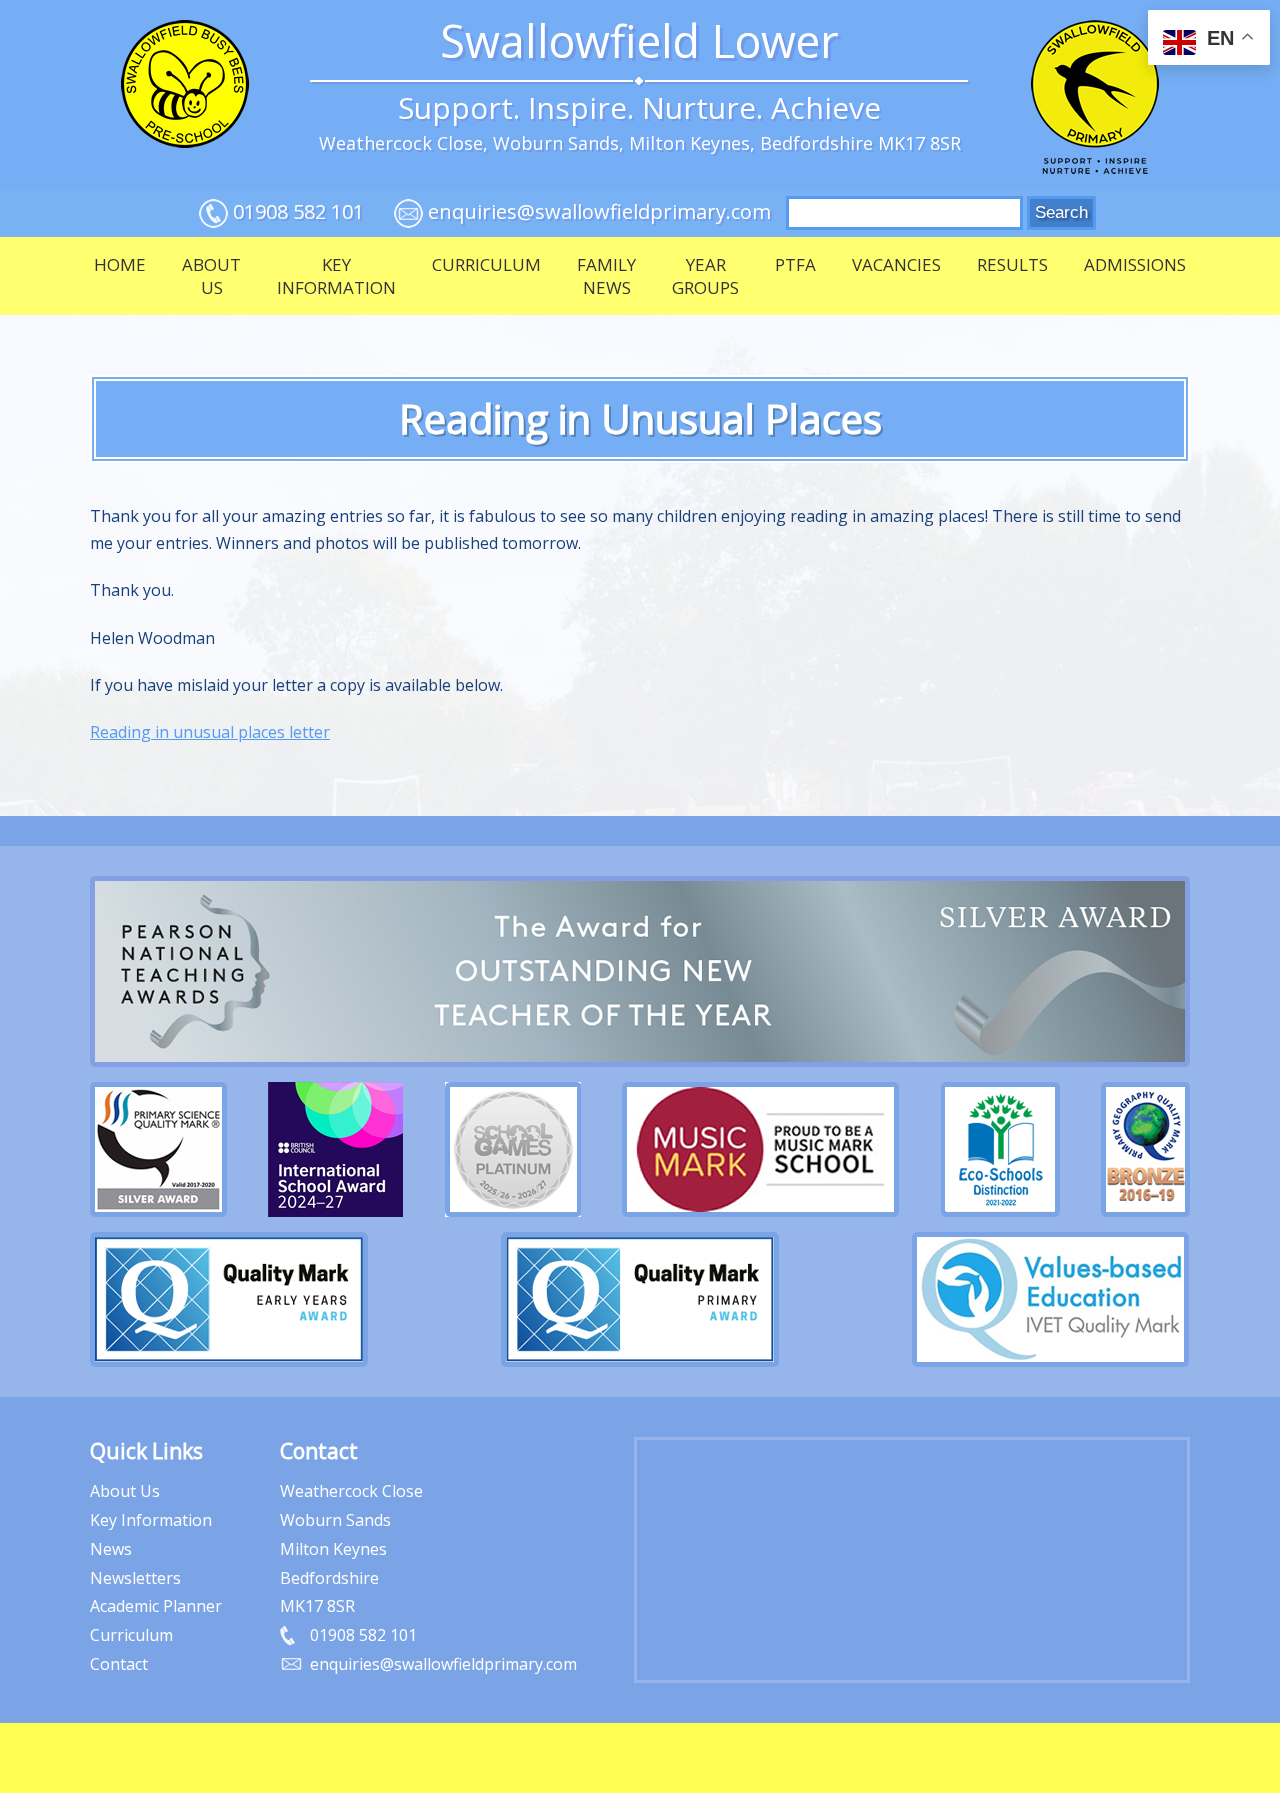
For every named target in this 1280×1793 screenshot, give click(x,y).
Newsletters (135, 1578)
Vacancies (896, 264)
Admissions (1135, 264)
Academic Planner (156, 1606)
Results (1012, 264)
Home (120, 264)
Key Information (336, 276)
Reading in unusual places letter (210, 732)
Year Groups (705, 276)
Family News (606, 276)
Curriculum (486, 264)
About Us (211, 276)
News (111, 1549)
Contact (119, 1664)
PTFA (795, 264)
